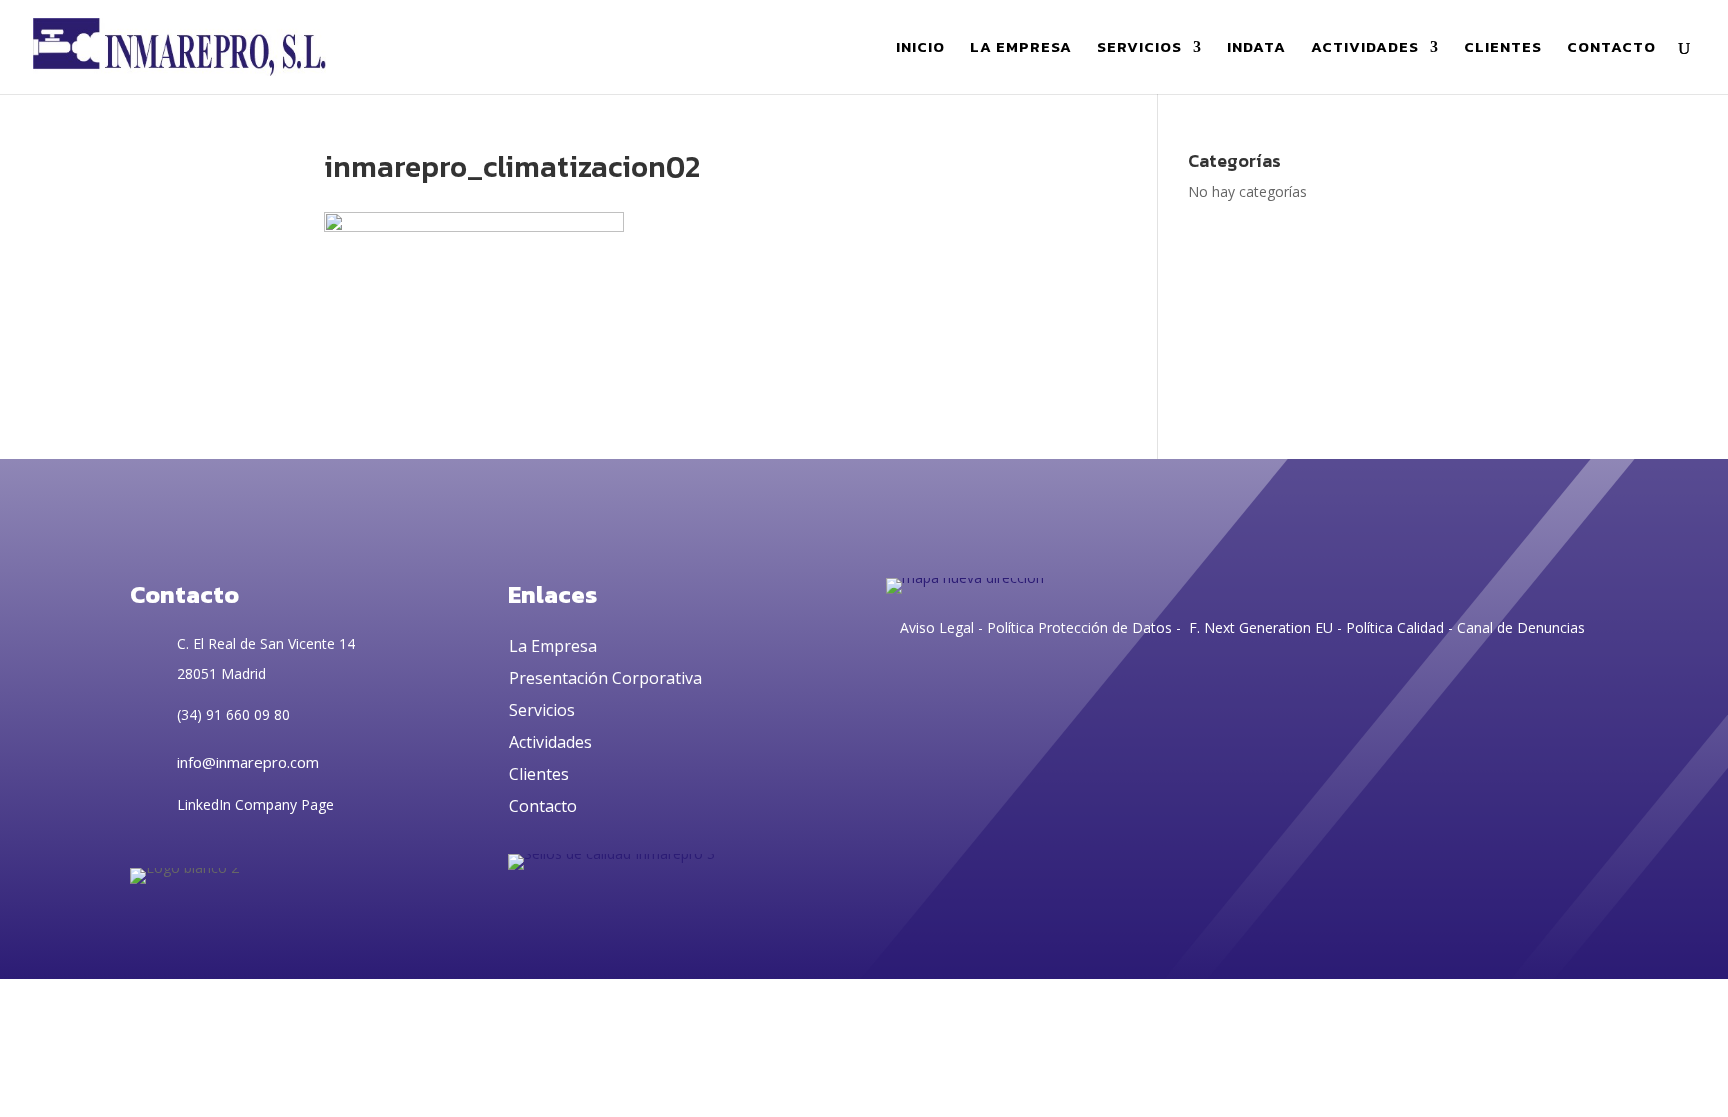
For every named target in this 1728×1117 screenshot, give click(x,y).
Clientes (539, 774)
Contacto (543, 806)
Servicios (542, 710)
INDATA (1256, 49)
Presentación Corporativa (605, 678)
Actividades (550, 742)
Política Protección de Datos (1077, 627)
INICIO (920, 49)
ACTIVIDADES (1365, 49)
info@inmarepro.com (248, 762)
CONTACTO (1611, 49)
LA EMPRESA (1021, 49)
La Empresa (553, 646)
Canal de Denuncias (1521, 627)
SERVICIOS (1139, 49)
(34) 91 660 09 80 (233, 714)
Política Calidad (1395, 627)
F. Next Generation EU (1261, 627)
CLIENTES (1503, 49)
